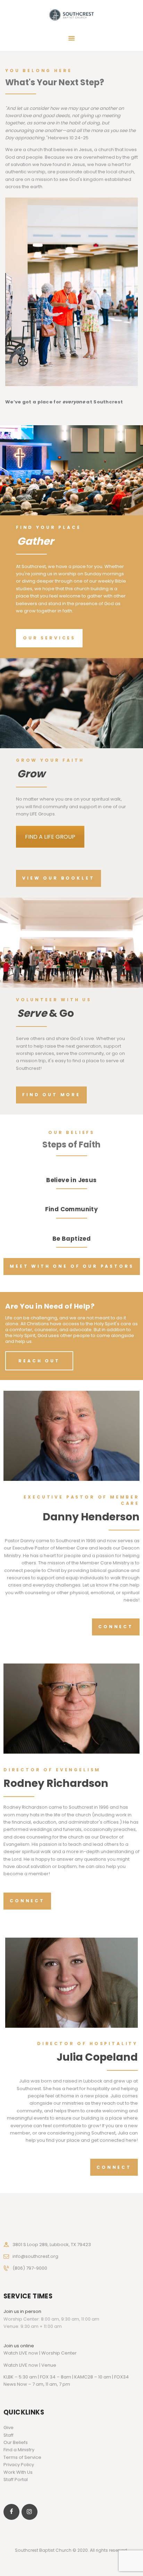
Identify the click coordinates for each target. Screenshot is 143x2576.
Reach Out (39, 1361)
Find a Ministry (19, 2450)
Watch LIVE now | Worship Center (40, 2353)
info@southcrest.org (35, 2256)
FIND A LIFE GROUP (50, 837)
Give (9, 2427)
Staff (9, 2435)
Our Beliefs (16, 2442)
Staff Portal (16, 2479)
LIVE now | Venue (38, 2365)
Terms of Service (22, 2457)
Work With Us (18, 2472)
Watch (11, 2365)
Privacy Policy (19, 2465)
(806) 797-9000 (30, 2268)
